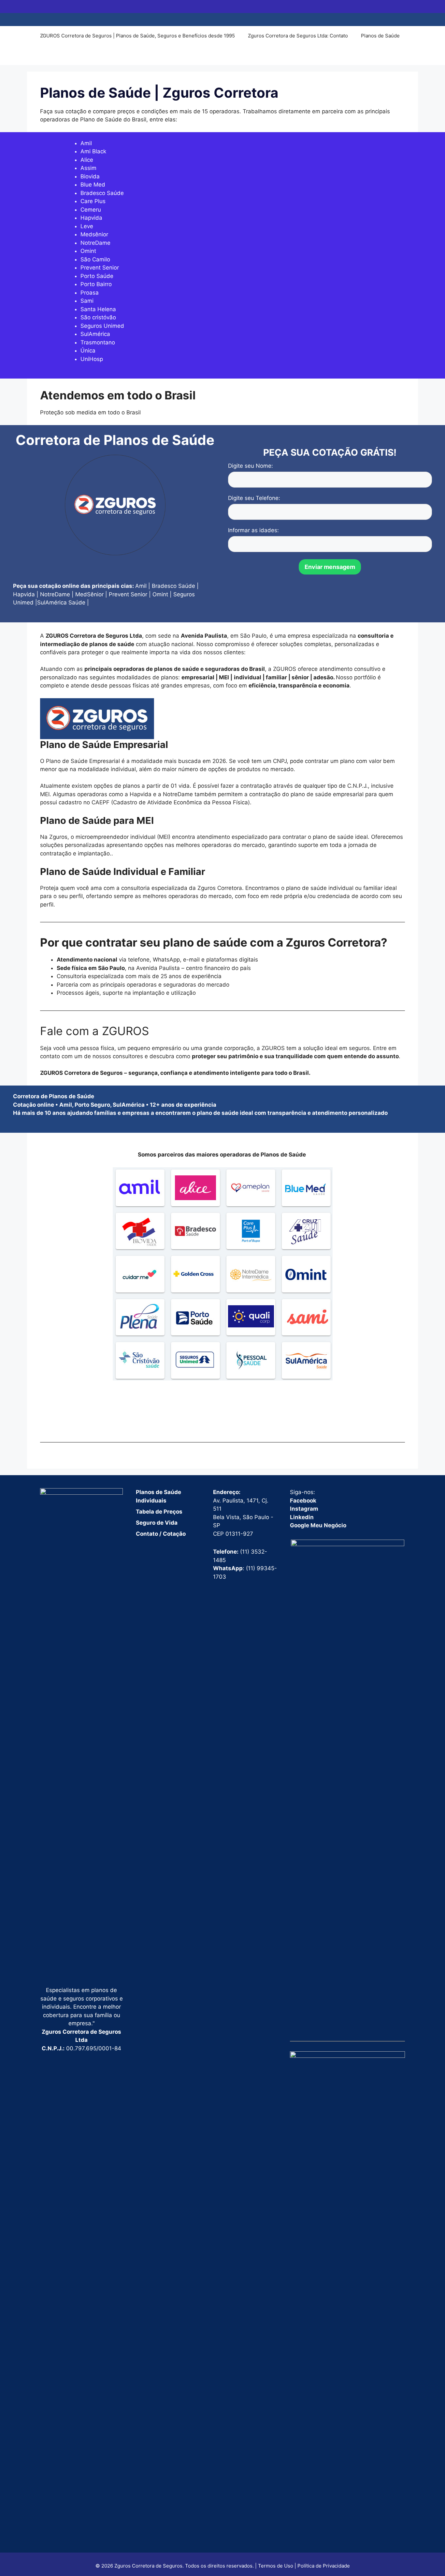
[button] (43, 55)
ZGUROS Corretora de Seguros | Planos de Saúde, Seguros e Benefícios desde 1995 (137, 36)
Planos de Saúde (380, 36)
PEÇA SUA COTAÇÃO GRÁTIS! (330, 452)
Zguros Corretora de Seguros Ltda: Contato (298, 36)
